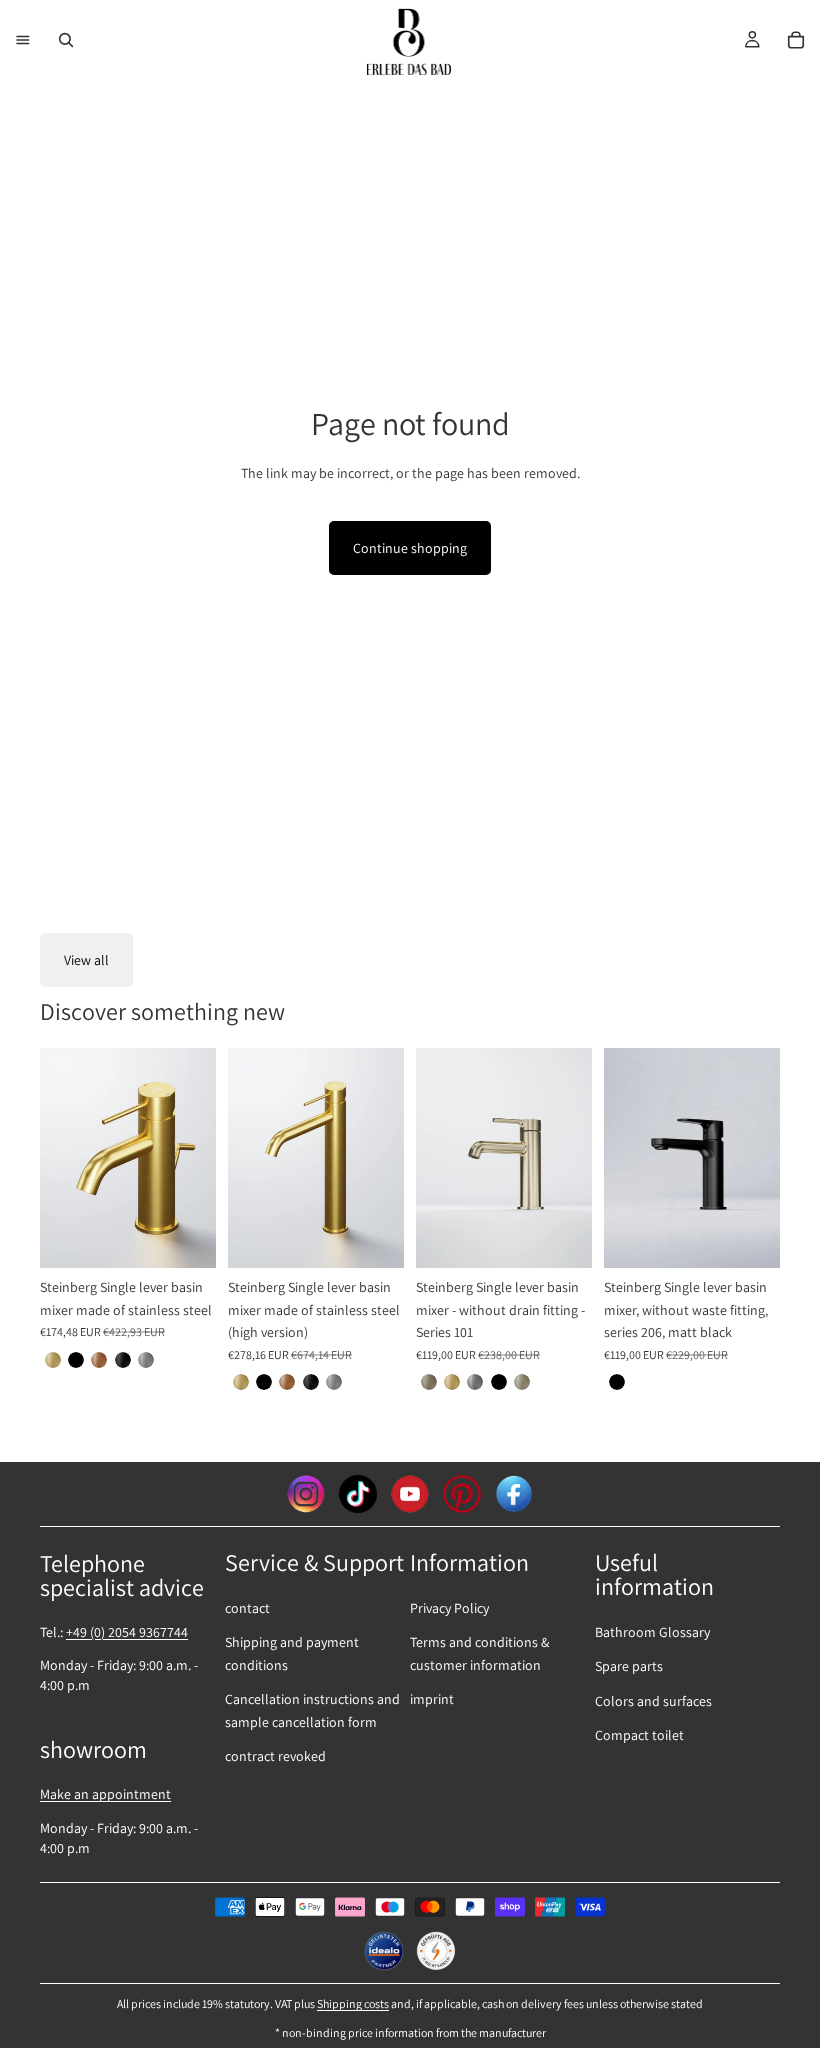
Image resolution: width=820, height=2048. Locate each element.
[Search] (66, 40)
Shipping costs (353, 2003)
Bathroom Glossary (652, 1632)
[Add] (749, 1238)
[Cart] (796, 40)
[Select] (185, 1238)
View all (86, 960)
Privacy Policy (449, 1608)
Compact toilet (639, 1735)
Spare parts (629, 1666)
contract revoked (275, 1756)
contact (247, 1608)
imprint (432, 1699)
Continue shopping (410, 548)
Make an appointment (105, 1794)
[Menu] (23, 40)
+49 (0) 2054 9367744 (127, 1632)
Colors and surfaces (653, 1701)
